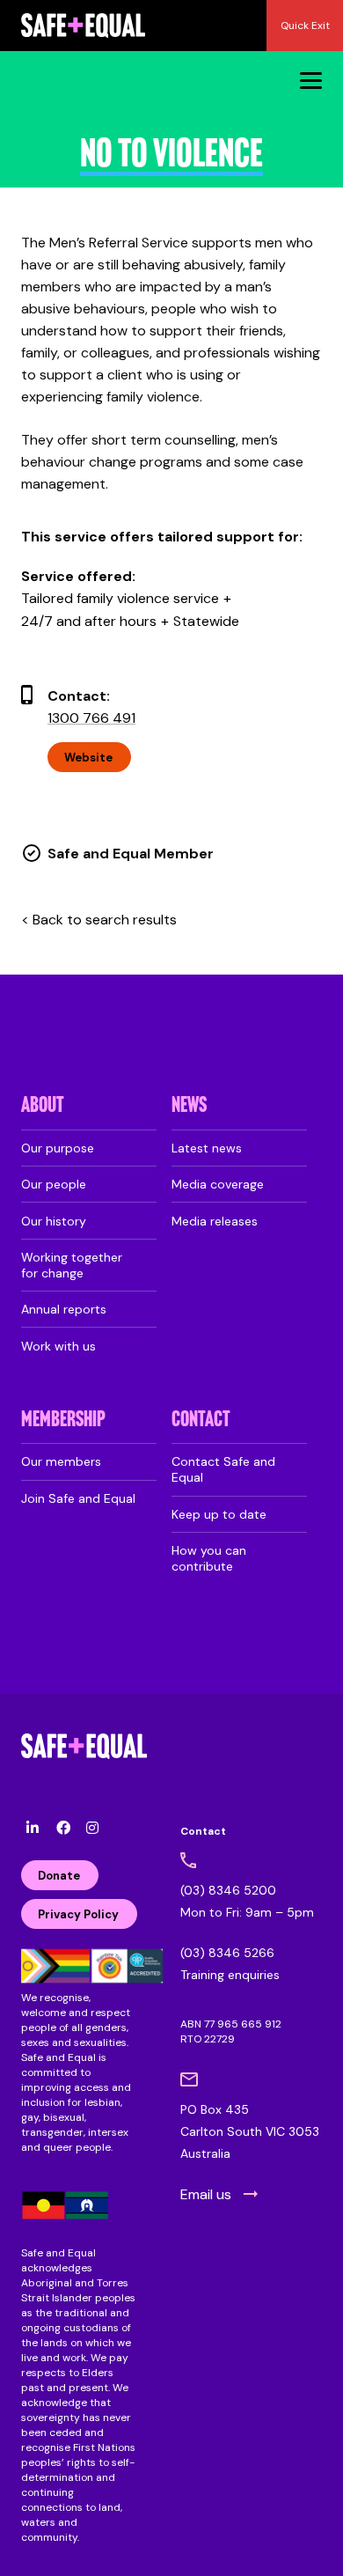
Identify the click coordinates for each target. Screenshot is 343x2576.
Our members (61, 1461)
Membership (63, 1420)
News (189, 1106)
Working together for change (72, 1265)
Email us (206, 2194)
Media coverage (218, 1184)
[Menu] (311, 80)
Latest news (207, 1148)
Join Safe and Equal (78, 1498)
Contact (201, 1420)
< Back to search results (99, 920)
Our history (54, 1221)
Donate (59, 1876)
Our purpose (58, 1148)
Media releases (215, 1221)
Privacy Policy (78, 1914)
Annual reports (64, 1309)
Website (88, 758)
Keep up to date (219, 1514)
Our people (54, 1184)
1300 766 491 (91, 718)
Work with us (58, 1346)
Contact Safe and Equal (223, 1469)
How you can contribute (209, 1558)
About (43, 1106)
